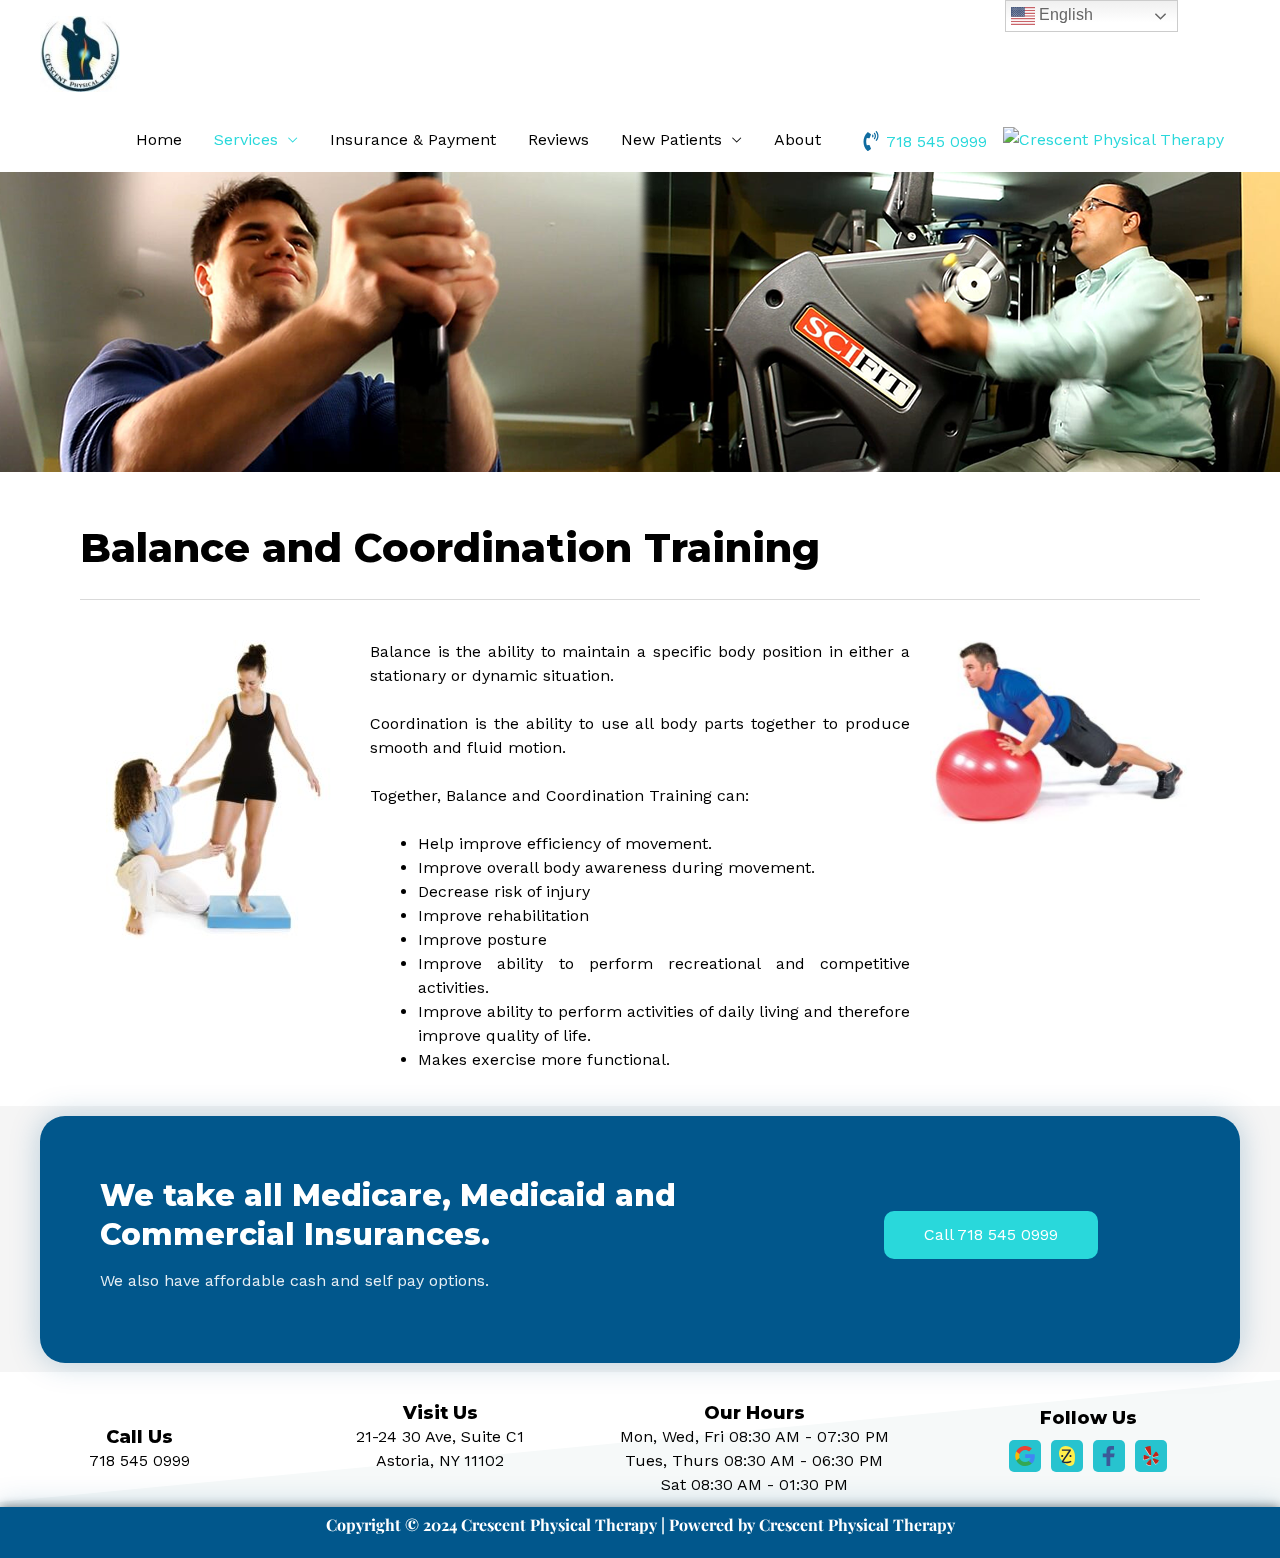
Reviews (558, 139)
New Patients (671, 139)
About (797, 139)
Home (159, 139)
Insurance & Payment (413, 139)
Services (246, 139)
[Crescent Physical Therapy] (1113, 139)
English (1064, 14)
